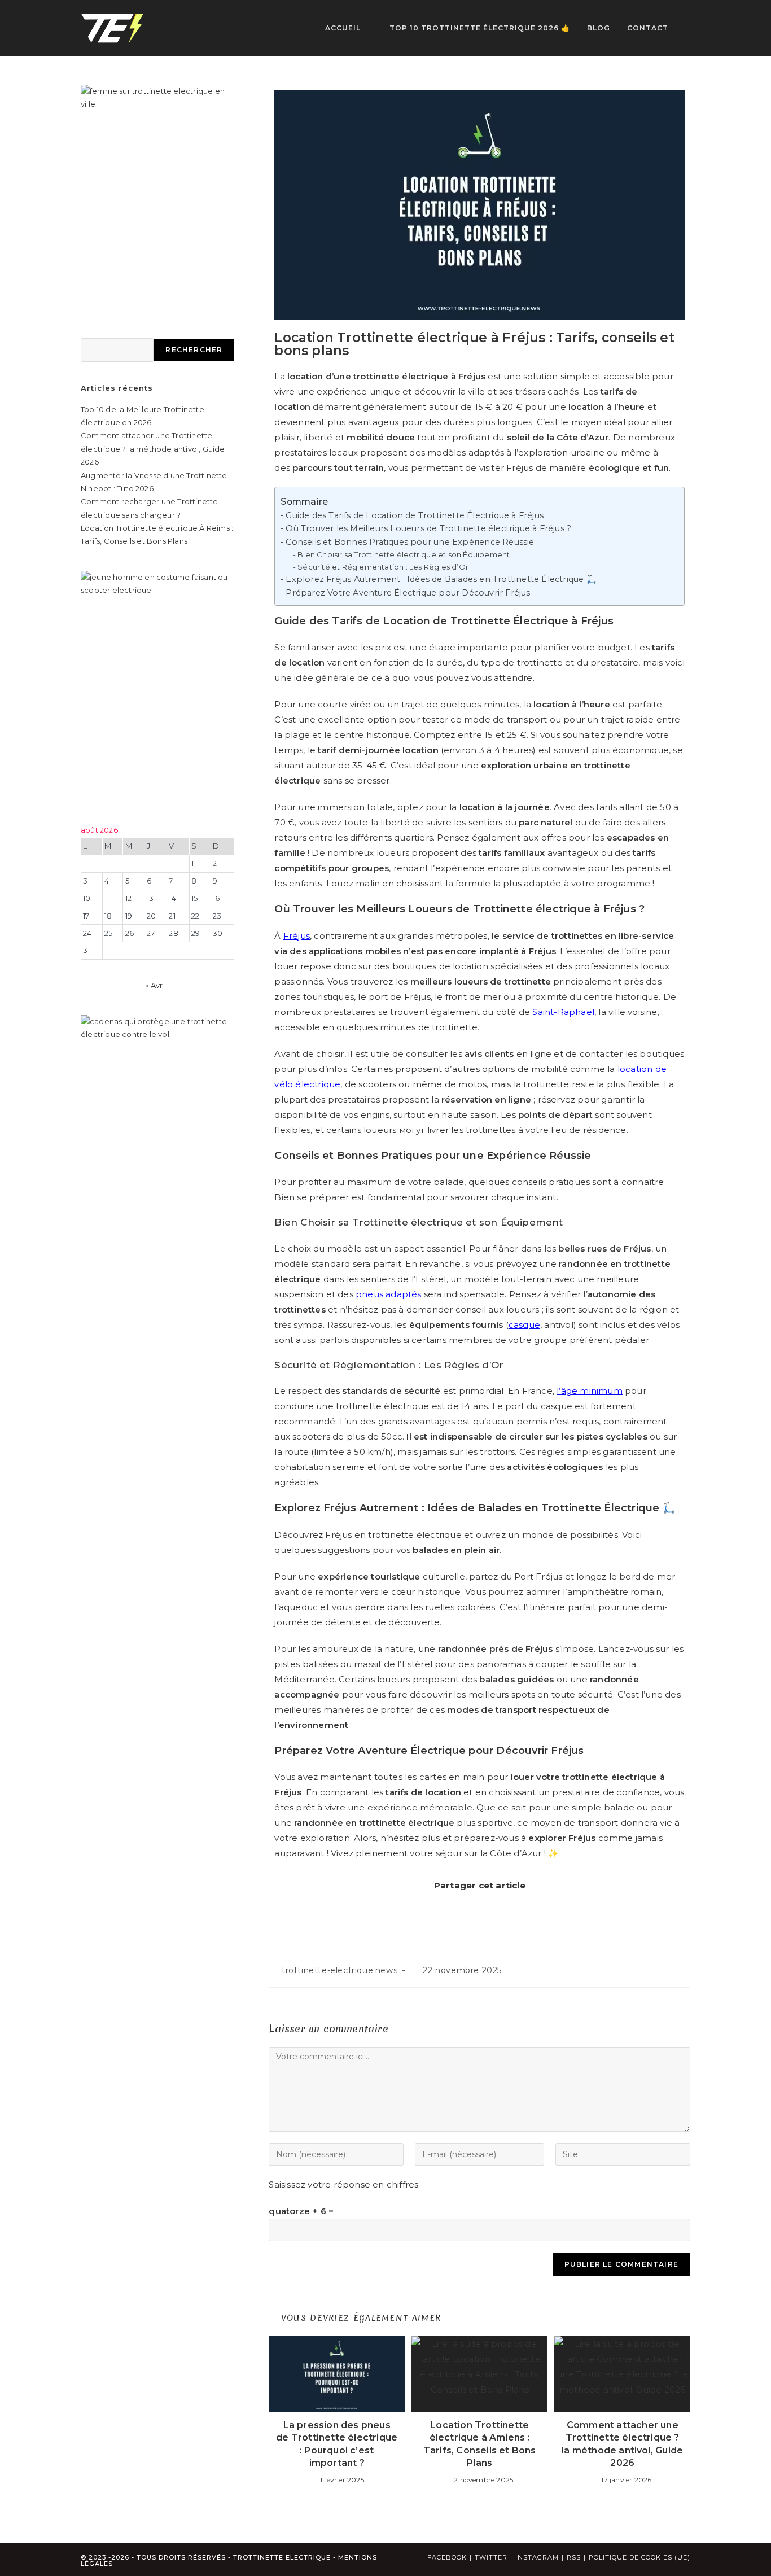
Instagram (537, 2557)
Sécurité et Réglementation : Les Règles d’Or (383, 567)
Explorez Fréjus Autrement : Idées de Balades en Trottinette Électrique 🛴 (441, 579)
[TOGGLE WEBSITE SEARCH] (688, 28)
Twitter (491, 2557)
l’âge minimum (590, 1391)
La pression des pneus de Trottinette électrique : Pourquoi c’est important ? (337, 2444)
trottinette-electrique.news (339, 1970)
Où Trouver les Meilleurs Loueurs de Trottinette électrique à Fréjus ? (428, 528)
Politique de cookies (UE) (639, 2557)
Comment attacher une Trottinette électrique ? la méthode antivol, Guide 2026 (622, 2444)
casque (524, 1325)
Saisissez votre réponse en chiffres (343, 2184)
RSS (574, 2557)
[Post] (516, 1910)
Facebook (447, 2557)
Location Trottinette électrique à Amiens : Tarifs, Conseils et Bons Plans (480, 2444)
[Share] (437, 1910)
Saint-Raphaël (563, 1012)
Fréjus (297, 936)
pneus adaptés (389, 1294)
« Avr (154, 985)
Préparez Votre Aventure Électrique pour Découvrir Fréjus (408, 593)
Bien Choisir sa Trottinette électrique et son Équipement (404, 554)
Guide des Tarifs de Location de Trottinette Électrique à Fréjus (415, 515)
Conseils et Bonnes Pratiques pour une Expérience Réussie (410, 542)
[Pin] (477, 1910)
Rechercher (194, 350)
